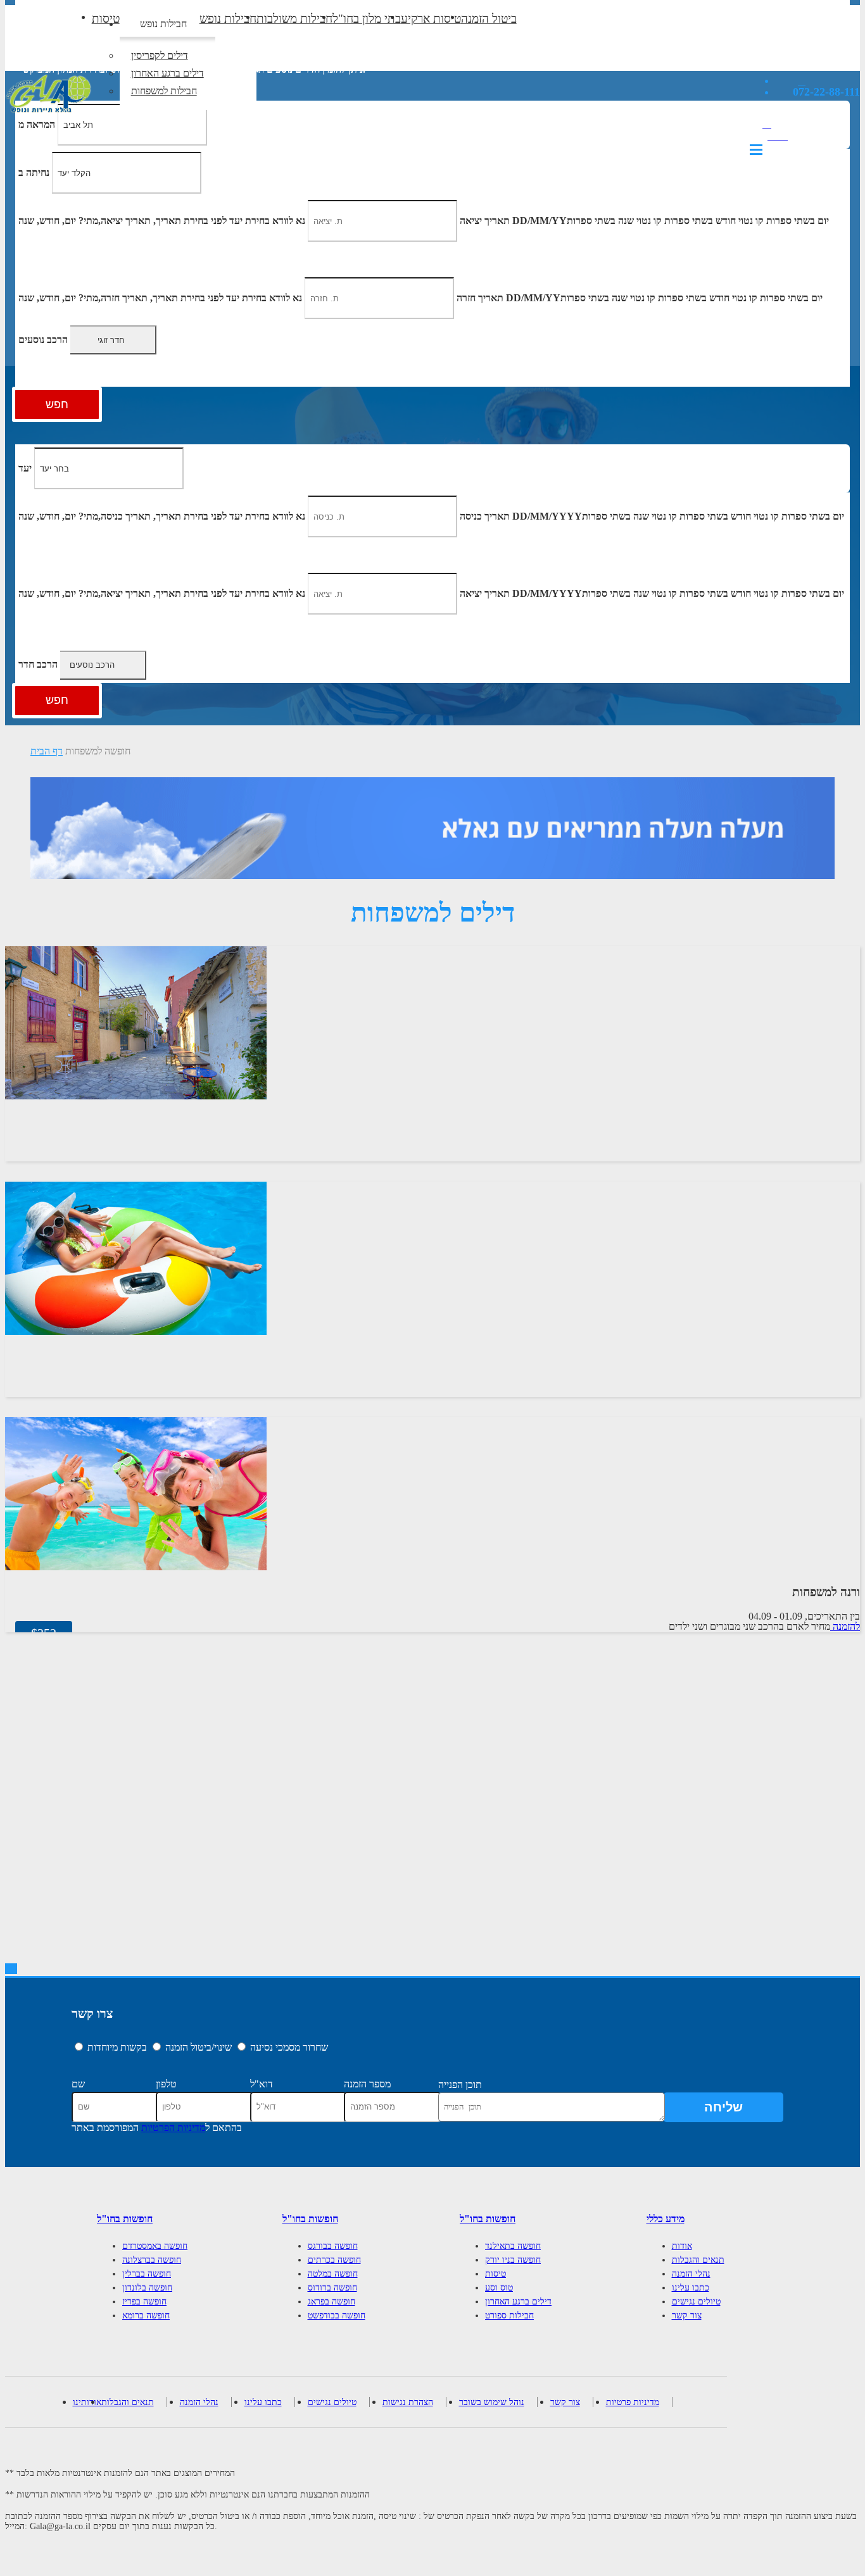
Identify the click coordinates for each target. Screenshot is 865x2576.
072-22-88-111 (826, 92)
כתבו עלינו (691, 2288)
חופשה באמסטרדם (155, 2246)
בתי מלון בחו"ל (367, 19)
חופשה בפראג (331, 2302)
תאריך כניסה (485, 516)
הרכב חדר (38, 664)
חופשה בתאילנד (513, 2246)
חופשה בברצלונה (152, 2260)
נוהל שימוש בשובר (492, 2402)
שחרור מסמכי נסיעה (289, 2047)
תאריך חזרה (480, 298)
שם (78, 2084)
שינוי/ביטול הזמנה (199, 2047)
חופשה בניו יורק (513, 2260)
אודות (682, 2246)
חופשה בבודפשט (337, 2316)
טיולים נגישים (696, 2302)
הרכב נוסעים (43, 340)
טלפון (166, 2084)
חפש (57, 404)
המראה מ (37, 124)
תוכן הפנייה (460, 2085)
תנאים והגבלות (698, 2260)
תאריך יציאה (485, 221)
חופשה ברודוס (332, 2288)
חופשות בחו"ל (125, 2219)
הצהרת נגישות (408, 2402)
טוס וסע (499, 2288)
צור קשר (687, 2316)
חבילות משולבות (294, 19)
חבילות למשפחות (164, 91)
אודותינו (87, 2402)
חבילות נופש (163, 24)
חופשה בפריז (144, 2302)
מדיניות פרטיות (633, 2402)
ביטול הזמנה (489, 19)
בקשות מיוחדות (117, 2047)
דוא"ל (262, 2084)
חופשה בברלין (147, 2274)
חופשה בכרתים (334, 2260)
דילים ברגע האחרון (167, 73)
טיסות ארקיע (431, 19)
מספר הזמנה (367, 2084)
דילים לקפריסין (160, 55)
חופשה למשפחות (98, 751)
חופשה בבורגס (333, 2246)
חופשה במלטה (333, 2274)
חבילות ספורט (509, 2316)
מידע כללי (666, 2219)
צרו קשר (92, 2013)
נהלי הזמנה (691, 2274)
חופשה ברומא (146, 2316)
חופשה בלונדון (147, 2288)
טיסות (106, 19)
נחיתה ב (34, 172)
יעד (25, 468)
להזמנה (845, 1626)
